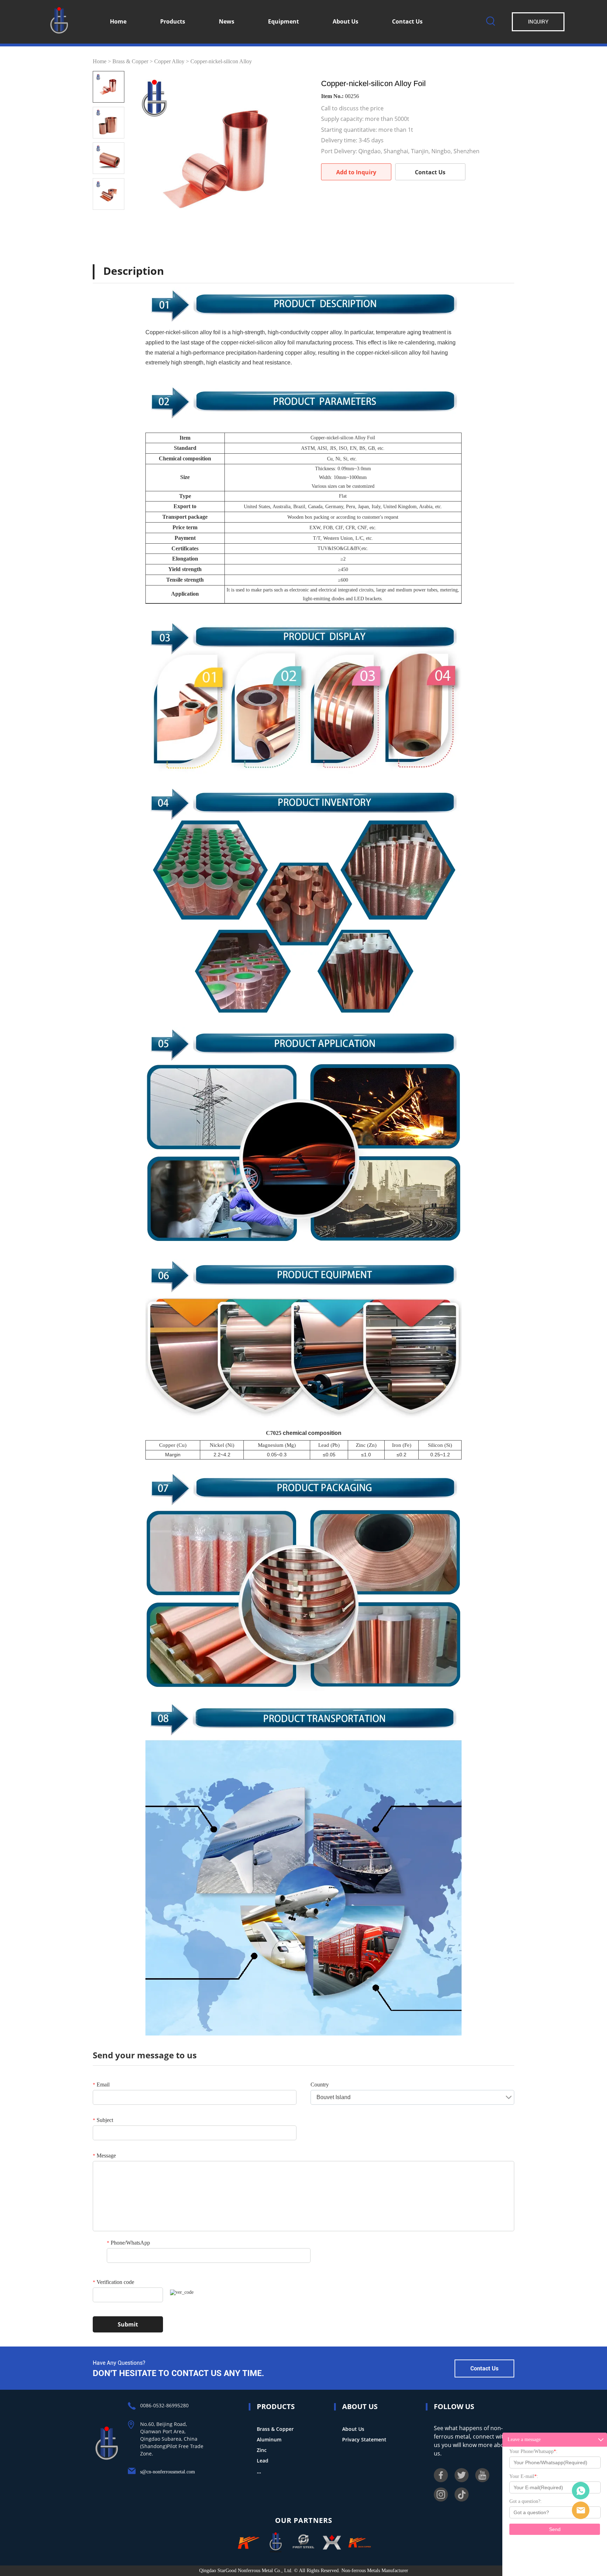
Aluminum (269, 2439)
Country (320, 2085)
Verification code (113, 2282)
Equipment (283, 21)
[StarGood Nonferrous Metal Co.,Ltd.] (275, 2543)
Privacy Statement (364, 2439)
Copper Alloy (169, 61)
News (227, 21)
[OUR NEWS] (107, 2459)
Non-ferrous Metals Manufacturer (374, 2571)
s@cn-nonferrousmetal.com (168, 2472)
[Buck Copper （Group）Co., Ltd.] (247, 2543)
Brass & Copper (130, 61)
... (259, 2471)
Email (101, 2085)
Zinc (262, 2450)
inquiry (538, 22)
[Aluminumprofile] (332, 2543)
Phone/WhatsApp (128, 2243)
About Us (345, 21)
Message (104, 2156)
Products (173, 21)
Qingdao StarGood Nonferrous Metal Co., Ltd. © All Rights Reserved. (270, 2571)
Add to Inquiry (356, 172)
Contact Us (407, 21)
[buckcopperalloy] (360, 2543)
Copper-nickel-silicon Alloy (221, 61)
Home (118, 21)
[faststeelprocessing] (303, 2543)
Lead (263, 2461)
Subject (103, 2120)
